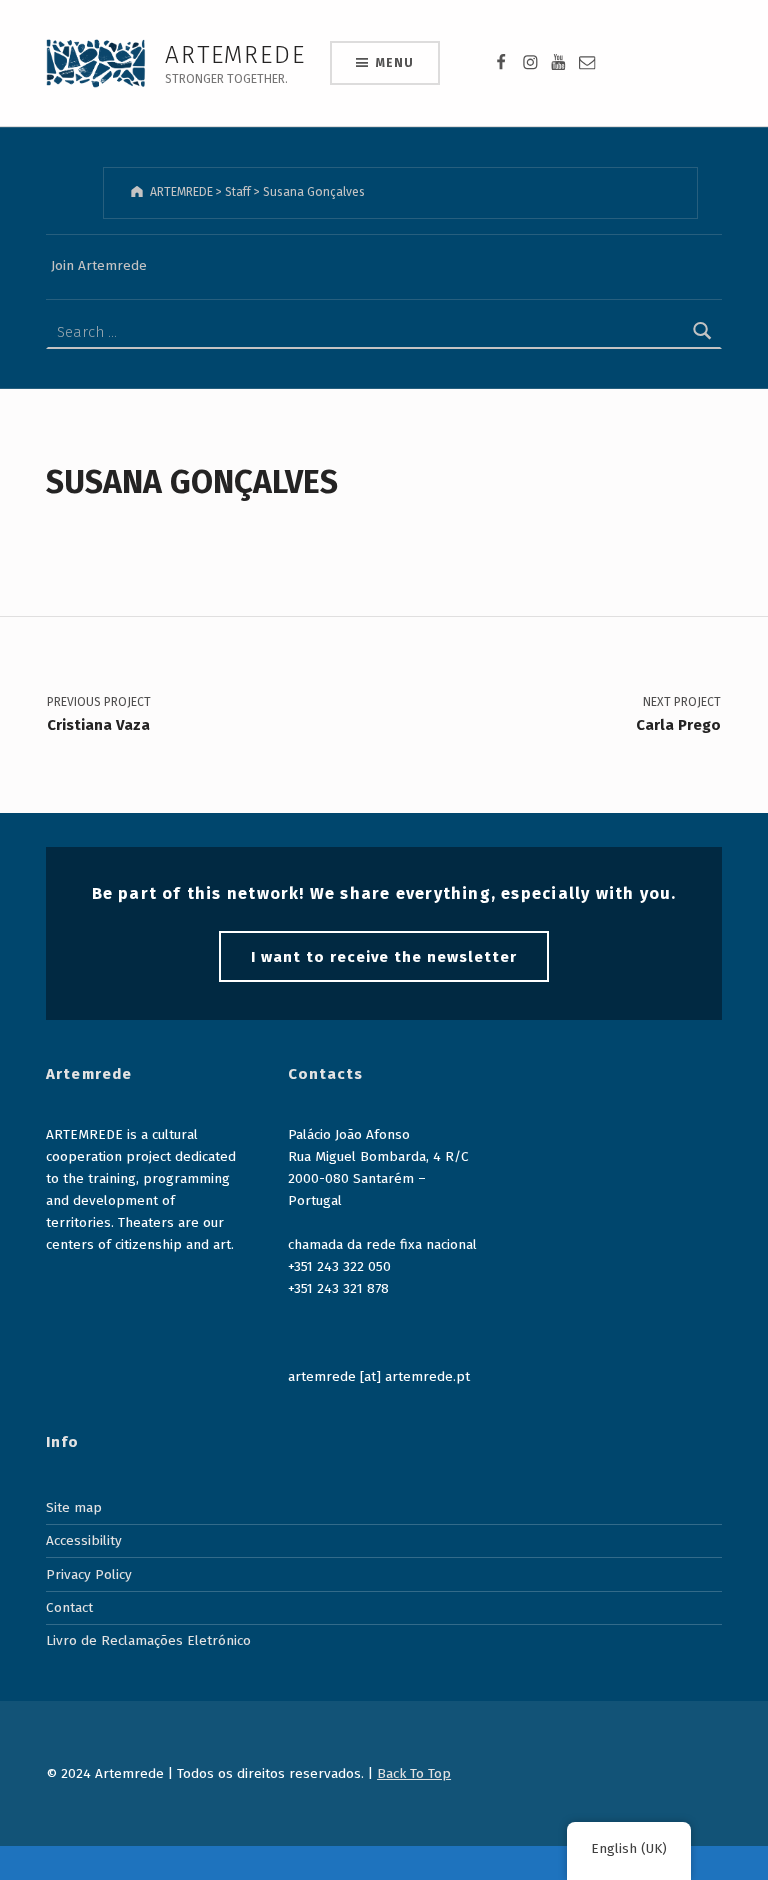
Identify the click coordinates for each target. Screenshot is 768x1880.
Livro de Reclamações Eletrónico (148, 1640)
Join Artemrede (99, 265)
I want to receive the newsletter (383, 957)
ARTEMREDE (235, 54)
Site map (74, 1507)
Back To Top (414, 1773)
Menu (394, 63)
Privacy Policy (89, 1574)
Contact (69, 1607)
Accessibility (84, 1540)
